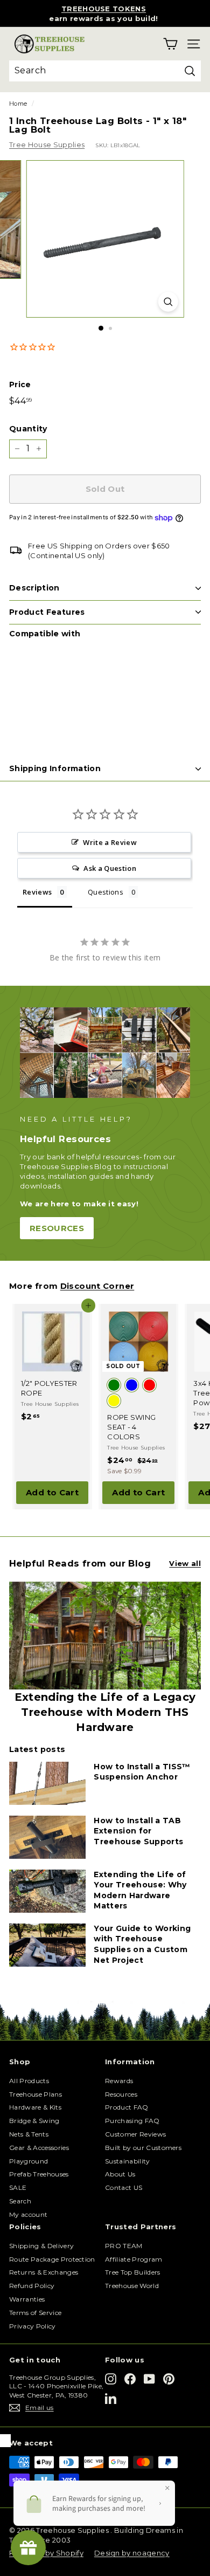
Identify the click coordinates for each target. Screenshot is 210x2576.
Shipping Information (55, 768)
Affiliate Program (134, 2259)
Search (20, 2201)
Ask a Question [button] (110, 868)
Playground (29, 2161)
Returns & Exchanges (44, 2272)
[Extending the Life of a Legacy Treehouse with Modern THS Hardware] (105, 1636)
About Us (120, 2174)
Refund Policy (32, 2286)
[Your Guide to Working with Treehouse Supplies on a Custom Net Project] (47, 1945)
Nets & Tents (29, 2134)
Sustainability (128, 2161)
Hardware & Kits (35, 2107)
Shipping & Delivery (41, 2246)
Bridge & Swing (34, 2121)
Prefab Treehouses (39, 2174)
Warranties (27, 2299)
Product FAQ (127, 2107)
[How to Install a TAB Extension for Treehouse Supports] (47, 1837)
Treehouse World (132, 2286)
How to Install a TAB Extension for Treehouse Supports (138, 1831)
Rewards (119, 2081)
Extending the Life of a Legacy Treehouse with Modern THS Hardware (105, 1712)
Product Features (47, 612)
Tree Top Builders (133, 2272)
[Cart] (170, 44)
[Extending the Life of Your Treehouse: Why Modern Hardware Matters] (47, 1891)
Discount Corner (97, 1286)
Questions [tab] (106, 892)
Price (20, 384)
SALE (18, 2187)
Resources (121, 2094)
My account (28, 2214)
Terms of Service (35, 2313)
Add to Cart (52, 1492)
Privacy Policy (33, 2326)
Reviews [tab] (37, 892)
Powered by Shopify (46, 2553)
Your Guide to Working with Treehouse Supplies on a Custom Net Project (142, 1944)
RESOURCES (57, 1228)
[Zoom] (168, 302)
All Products (29, 2081)
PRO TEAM (124, 2246)
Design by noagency (132, 2553)
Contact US (124, 2187)
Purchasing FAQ (132, 2121)
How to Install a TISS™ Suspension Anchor (142, 1772)
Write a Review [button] (110, 842)
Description (34, 588)
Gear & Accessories (39, 2148)
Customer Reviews (135, 2134)
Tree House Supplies (47, 145)
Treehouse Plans (36, 2094)
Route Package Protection (52, 2259)
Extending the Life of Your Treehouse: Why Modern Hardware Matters (140, 1890)
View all (185, 1563)
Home (18, 104)
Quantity (28, 429)
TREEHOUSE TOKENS (104, 9)
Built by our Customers (143, 2148)
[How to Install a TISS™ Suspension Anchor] (47, 1783)
